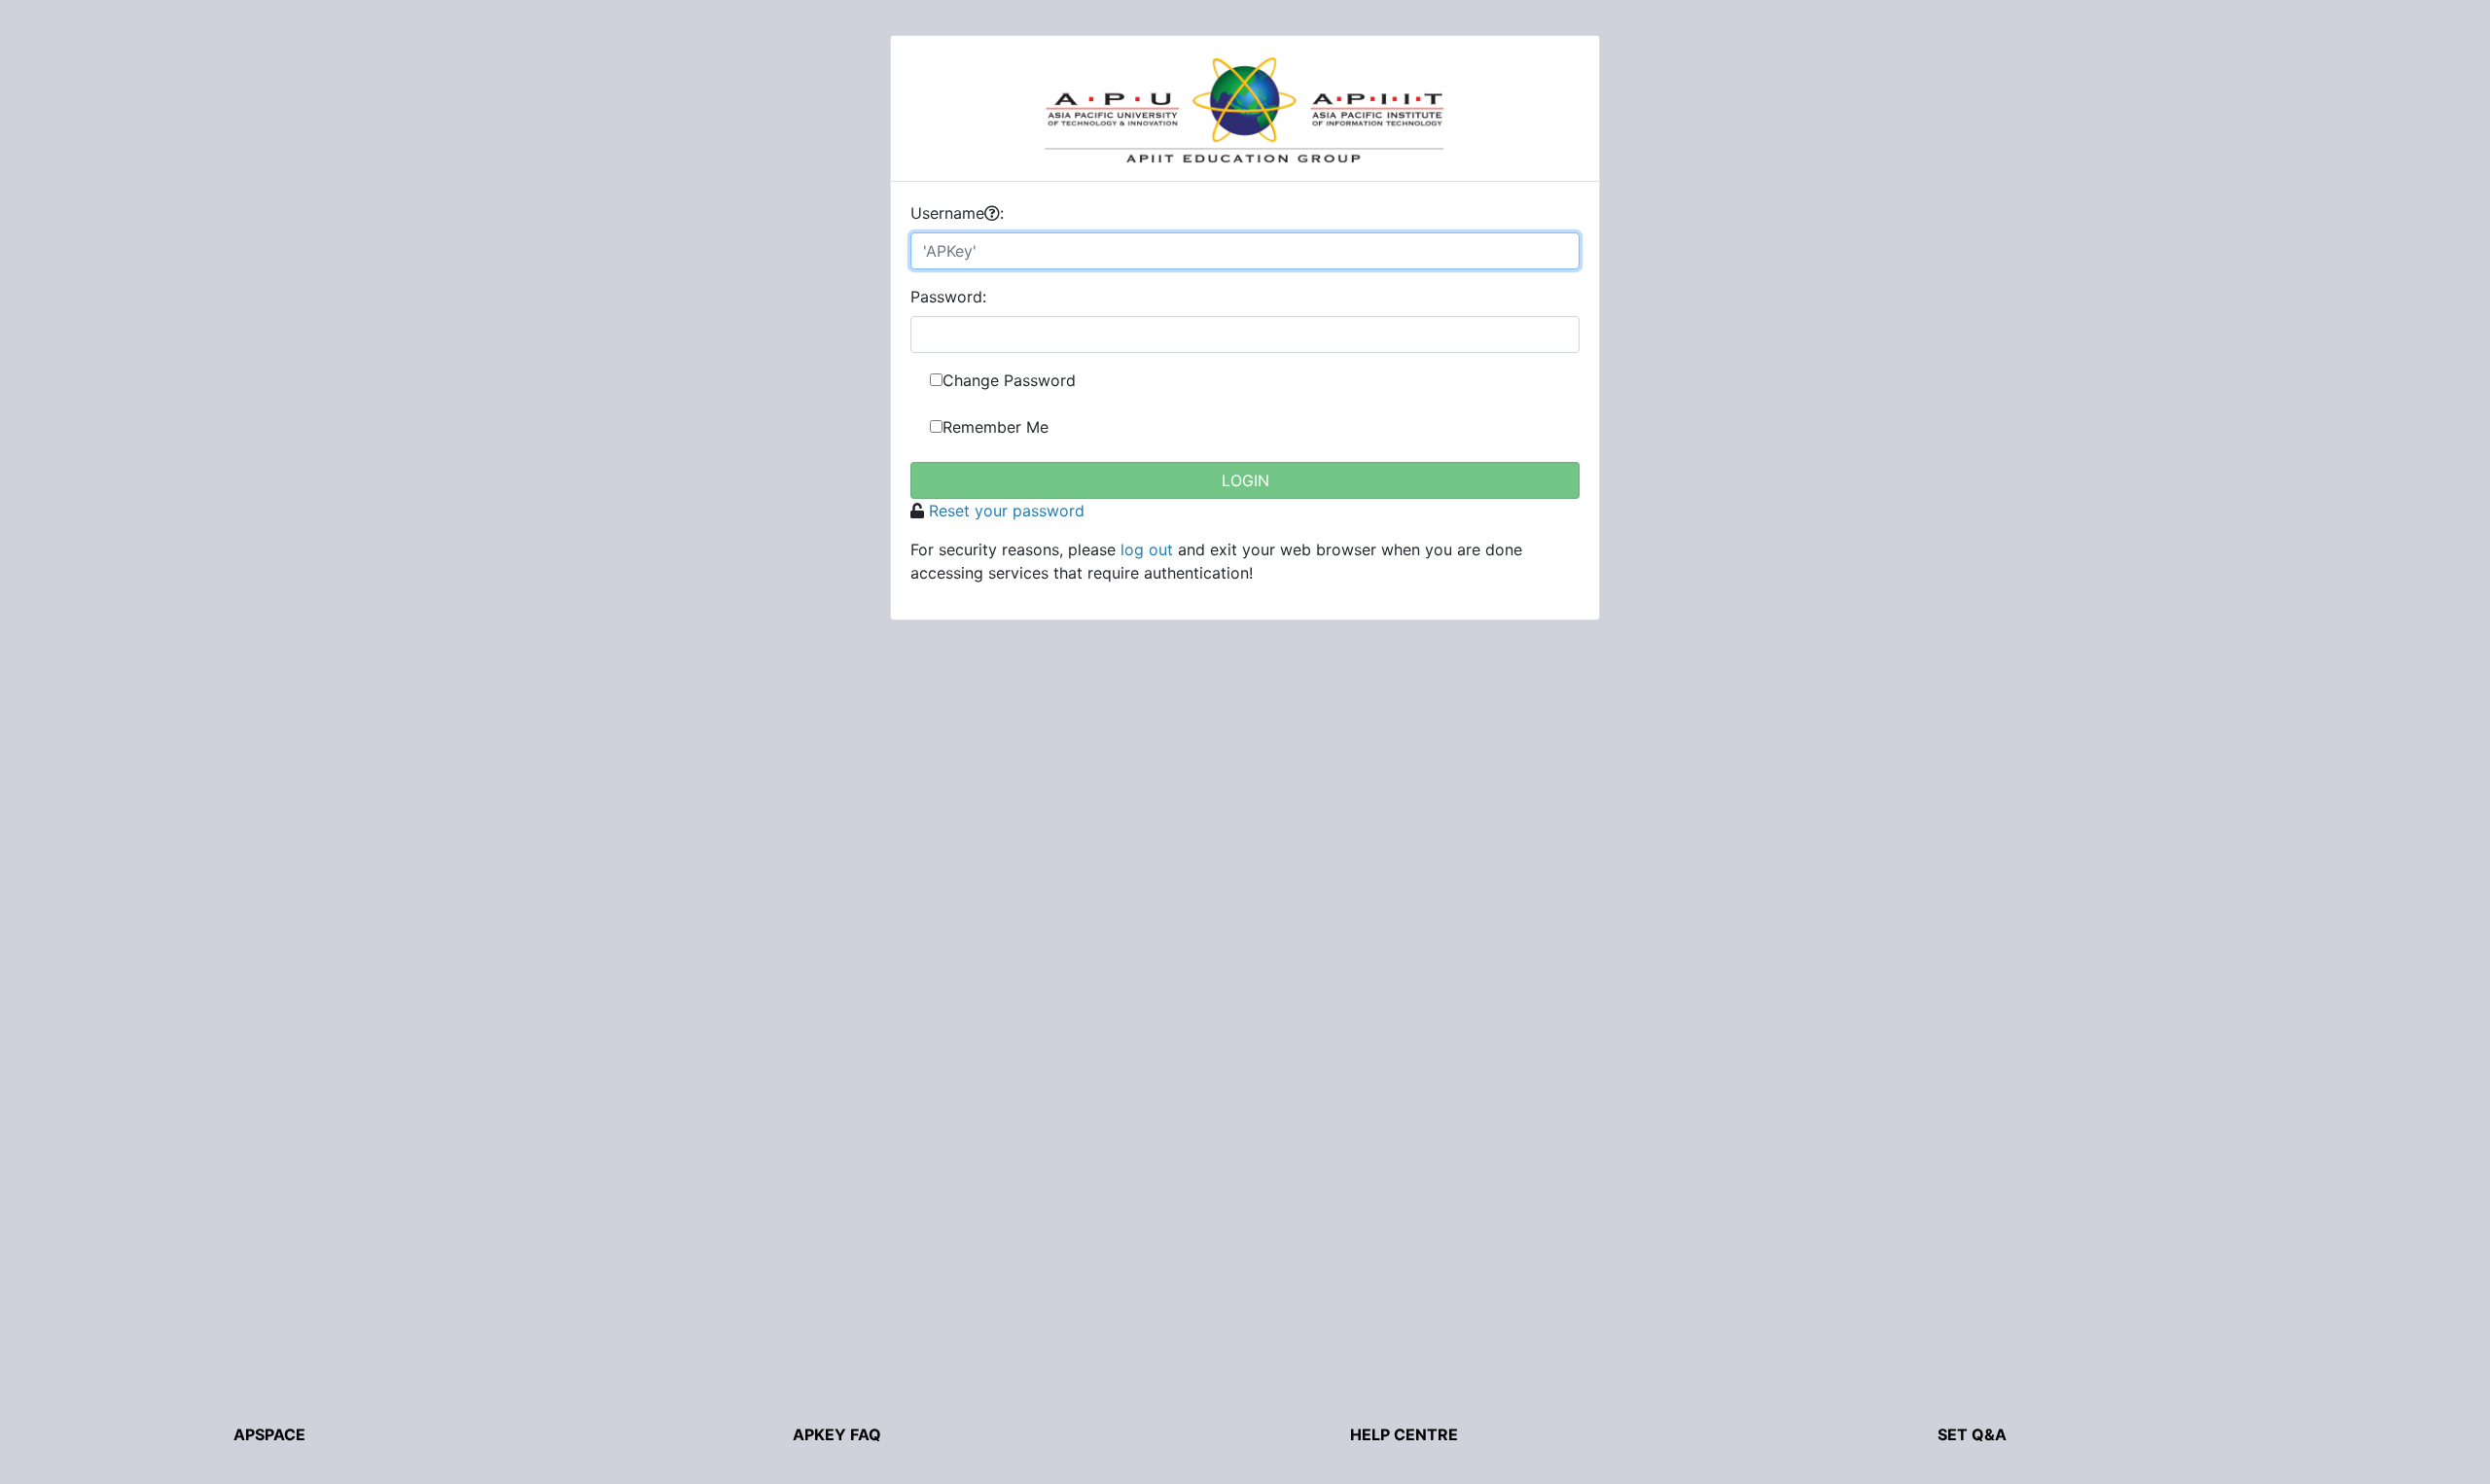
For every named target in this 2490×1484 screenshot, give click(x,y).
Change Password (1009, 380)
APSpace (269, 1434)
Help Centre (1404, 1434)
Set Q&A (1972, 1434)
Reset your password (1007, 511)
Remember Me (996, 427)
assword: (948, 297)
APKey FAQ (837, 1434)
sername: (957, 213)
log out (1147, 549)
